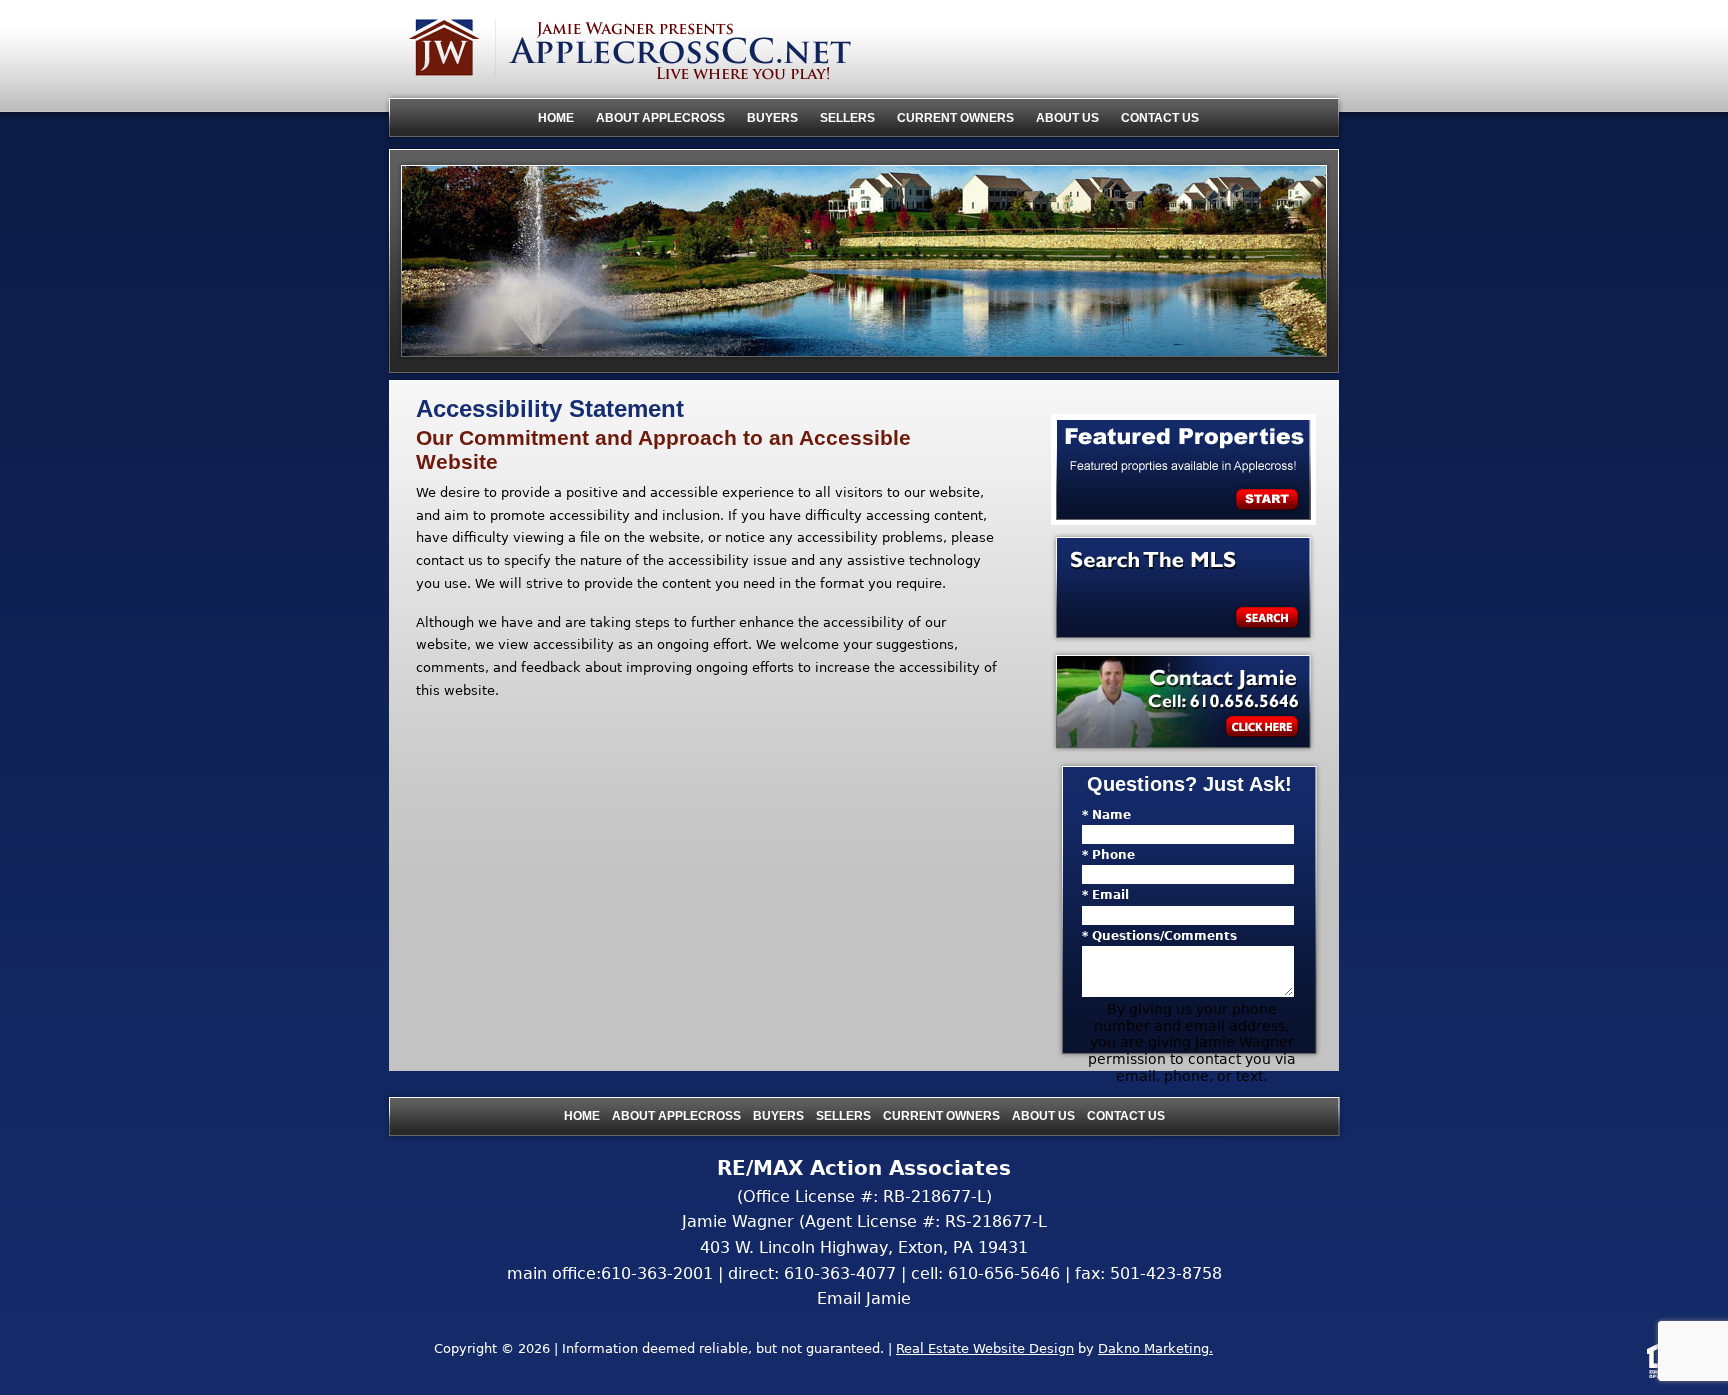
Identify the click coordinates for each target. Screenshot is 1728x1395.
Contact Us (1160, 118)
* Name (1106, 815)
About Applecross (660, 118)
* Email (1105, 895)
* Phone (1108, 855)
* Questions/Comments (1159, 936)
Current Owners (955, 118)
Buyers (772, 118)
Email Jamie (864, 1298)
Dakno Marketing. (1155, 1348)
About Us (1067, 118)
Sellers (847, 118)
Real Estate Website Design (985, 1348)
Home (556, 118)
